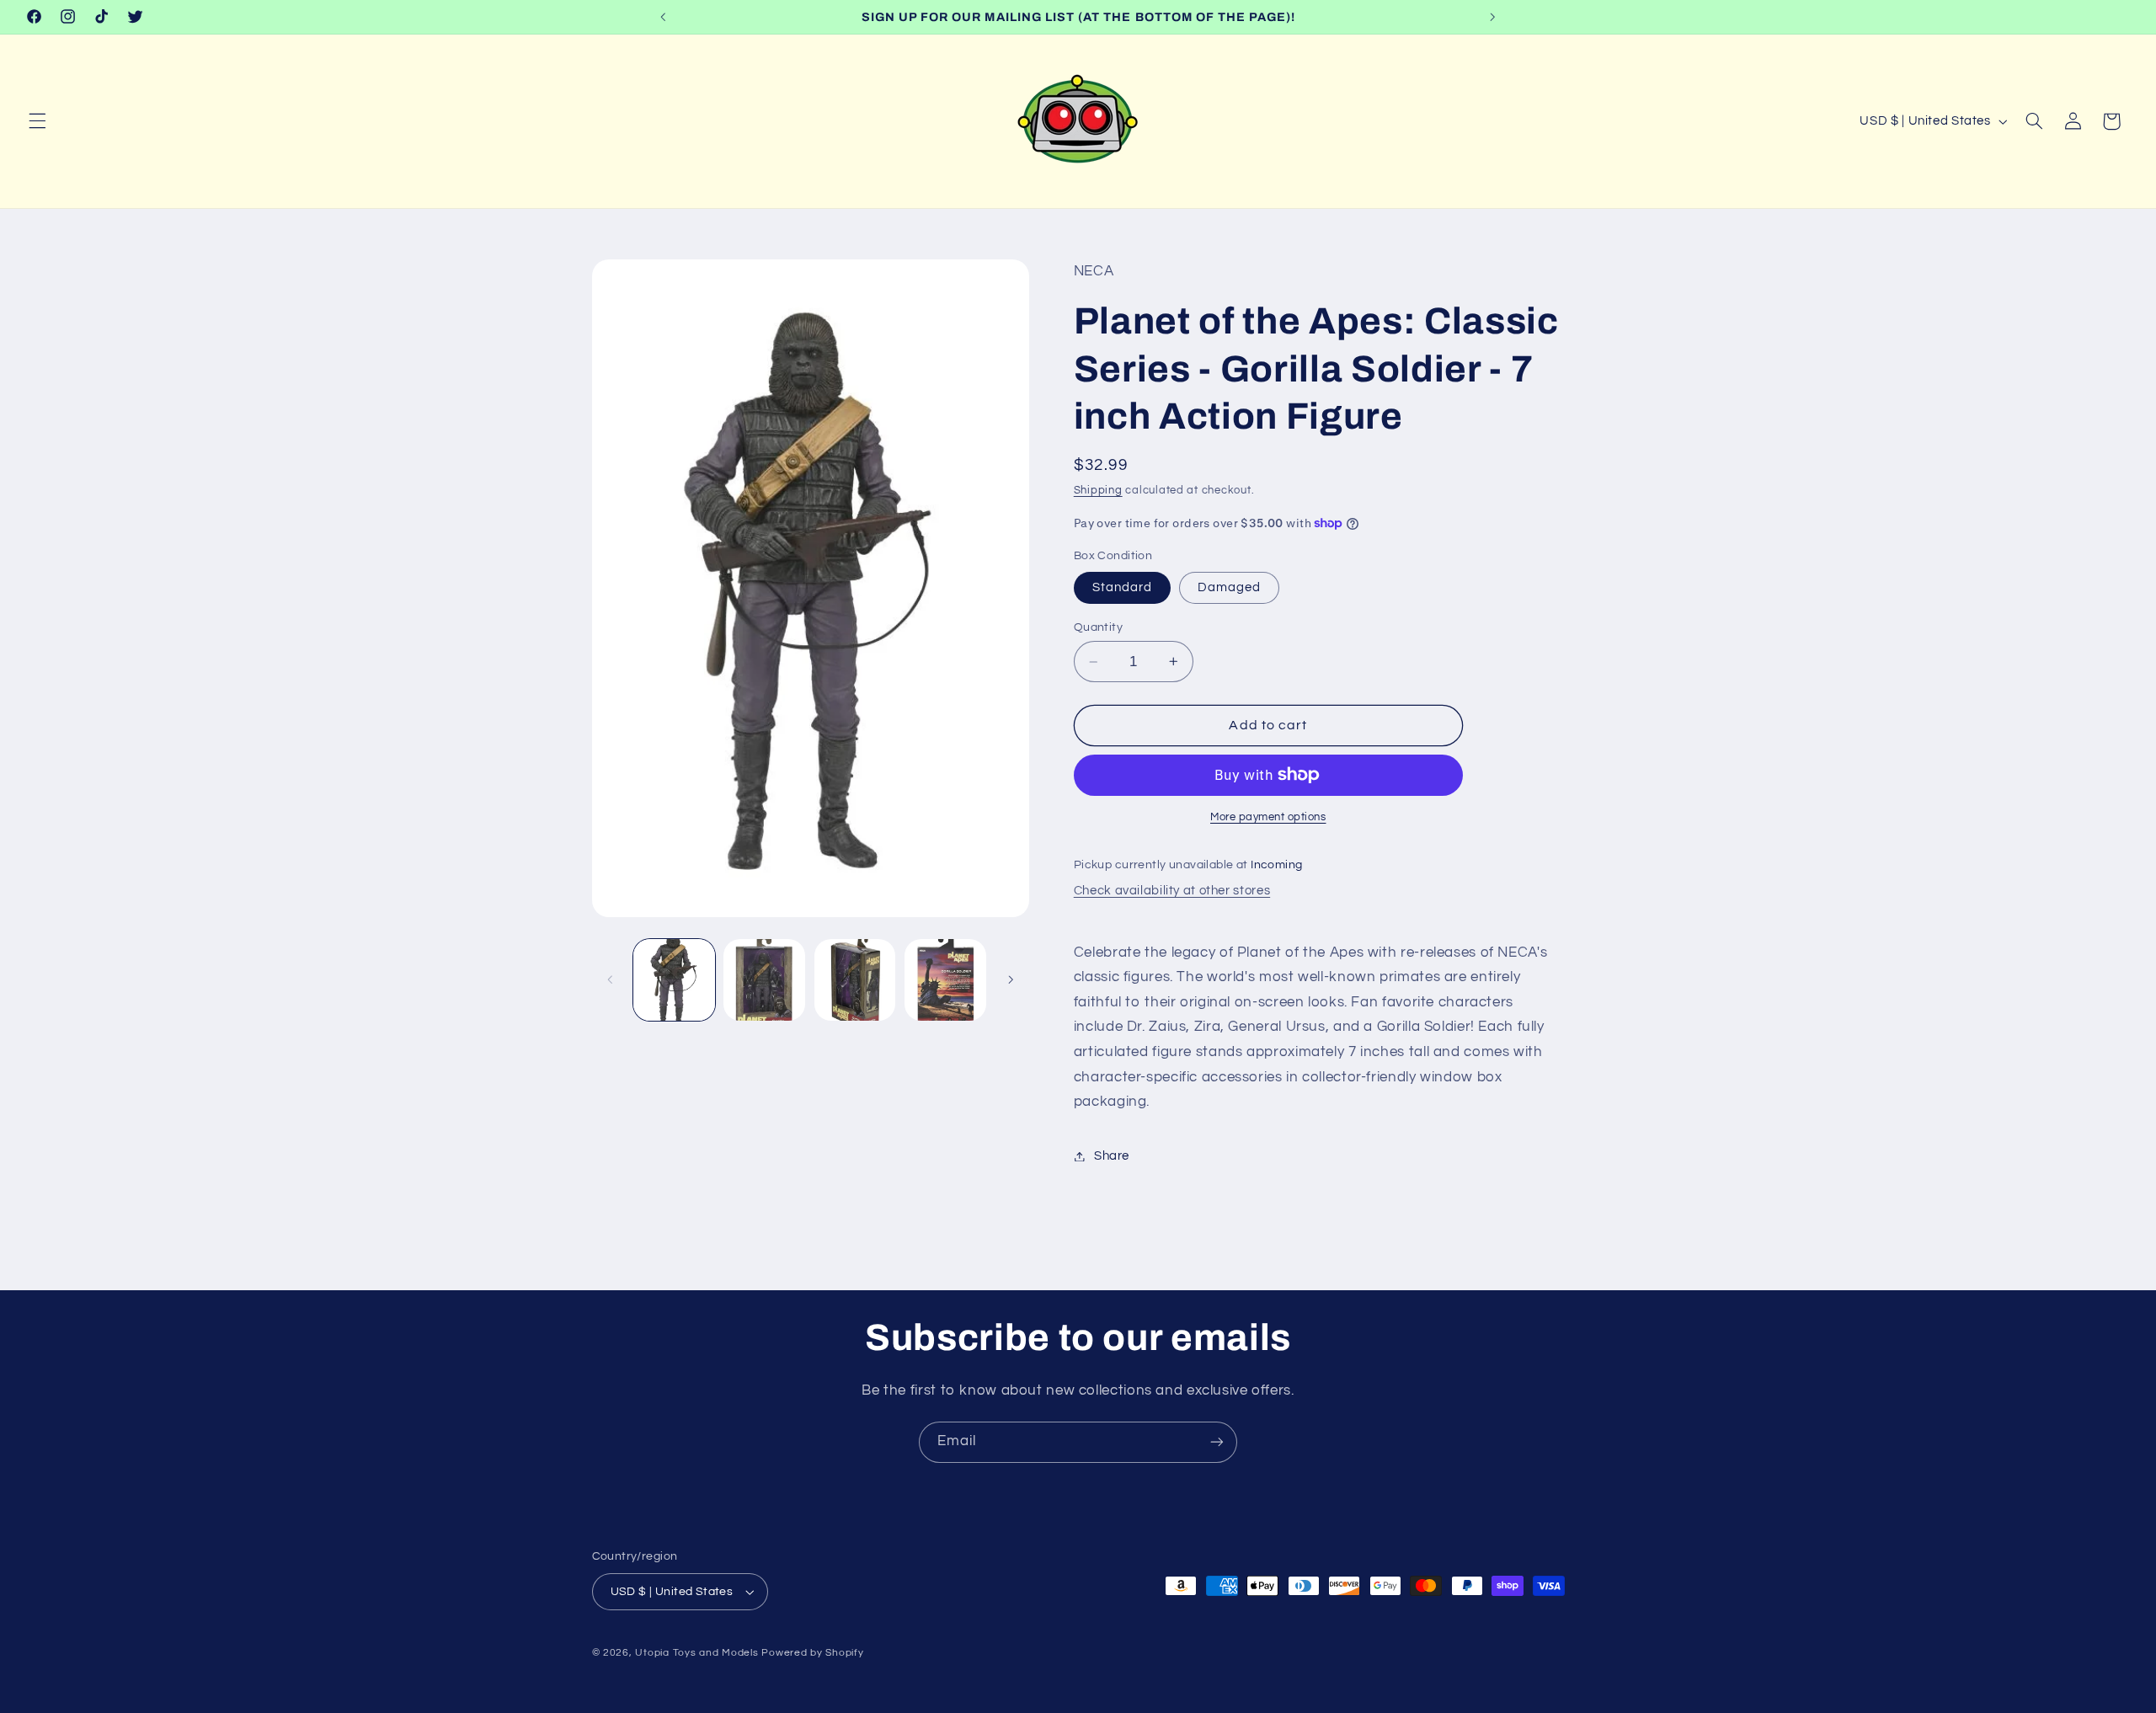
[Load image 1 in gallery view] (674, 980)
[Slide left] (611, 980)
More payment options (1268, 816)
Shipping (1098, 491)
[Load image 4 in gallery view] (945, 980)
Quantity (1098, 627)
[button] (37, 121)
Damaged (1229, 587)
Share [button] (1112, 1156)
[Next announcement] (1492, 17)
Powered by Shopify (812, 1653)
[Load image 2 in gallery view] (764, 980)
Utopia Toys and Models (696, 1653)
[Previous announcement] (664, 17)
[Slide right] (1011, 980)
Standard (1122, 587)
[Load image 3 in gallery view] (855, 980)
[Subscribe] (1217, 1442)
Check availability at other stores (1172, 891)
